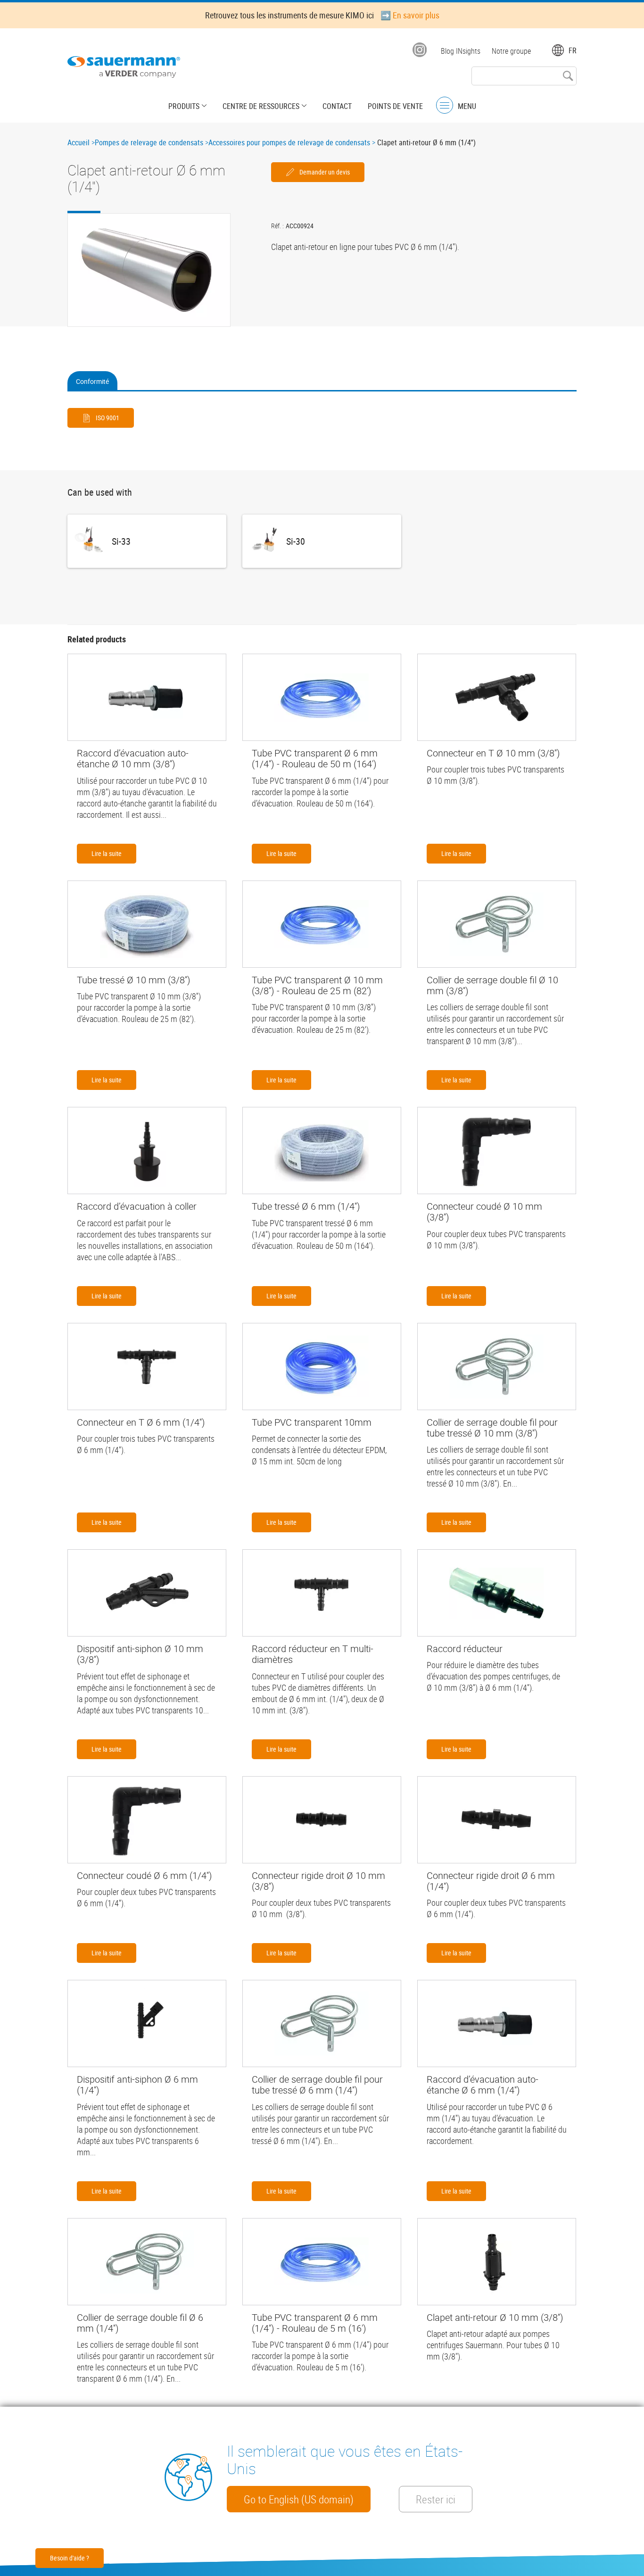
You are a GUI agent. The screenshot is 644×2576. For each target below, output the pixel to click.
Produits (184, 106)
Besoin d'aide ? (70, 2558)
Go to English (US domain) (299, 2499)
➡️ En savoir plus (410, 15)
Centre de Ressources (261, 106)
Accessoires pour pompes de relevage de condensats (289, 142)
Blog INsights (461, 51)
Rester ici (436, 2499)
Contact (337, 106)
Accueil (78, 142)
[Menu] (445, 105)
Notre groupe (511, 51)
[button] (149, 270)
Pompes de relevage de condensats (149, 142)
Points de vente (395, 106)
